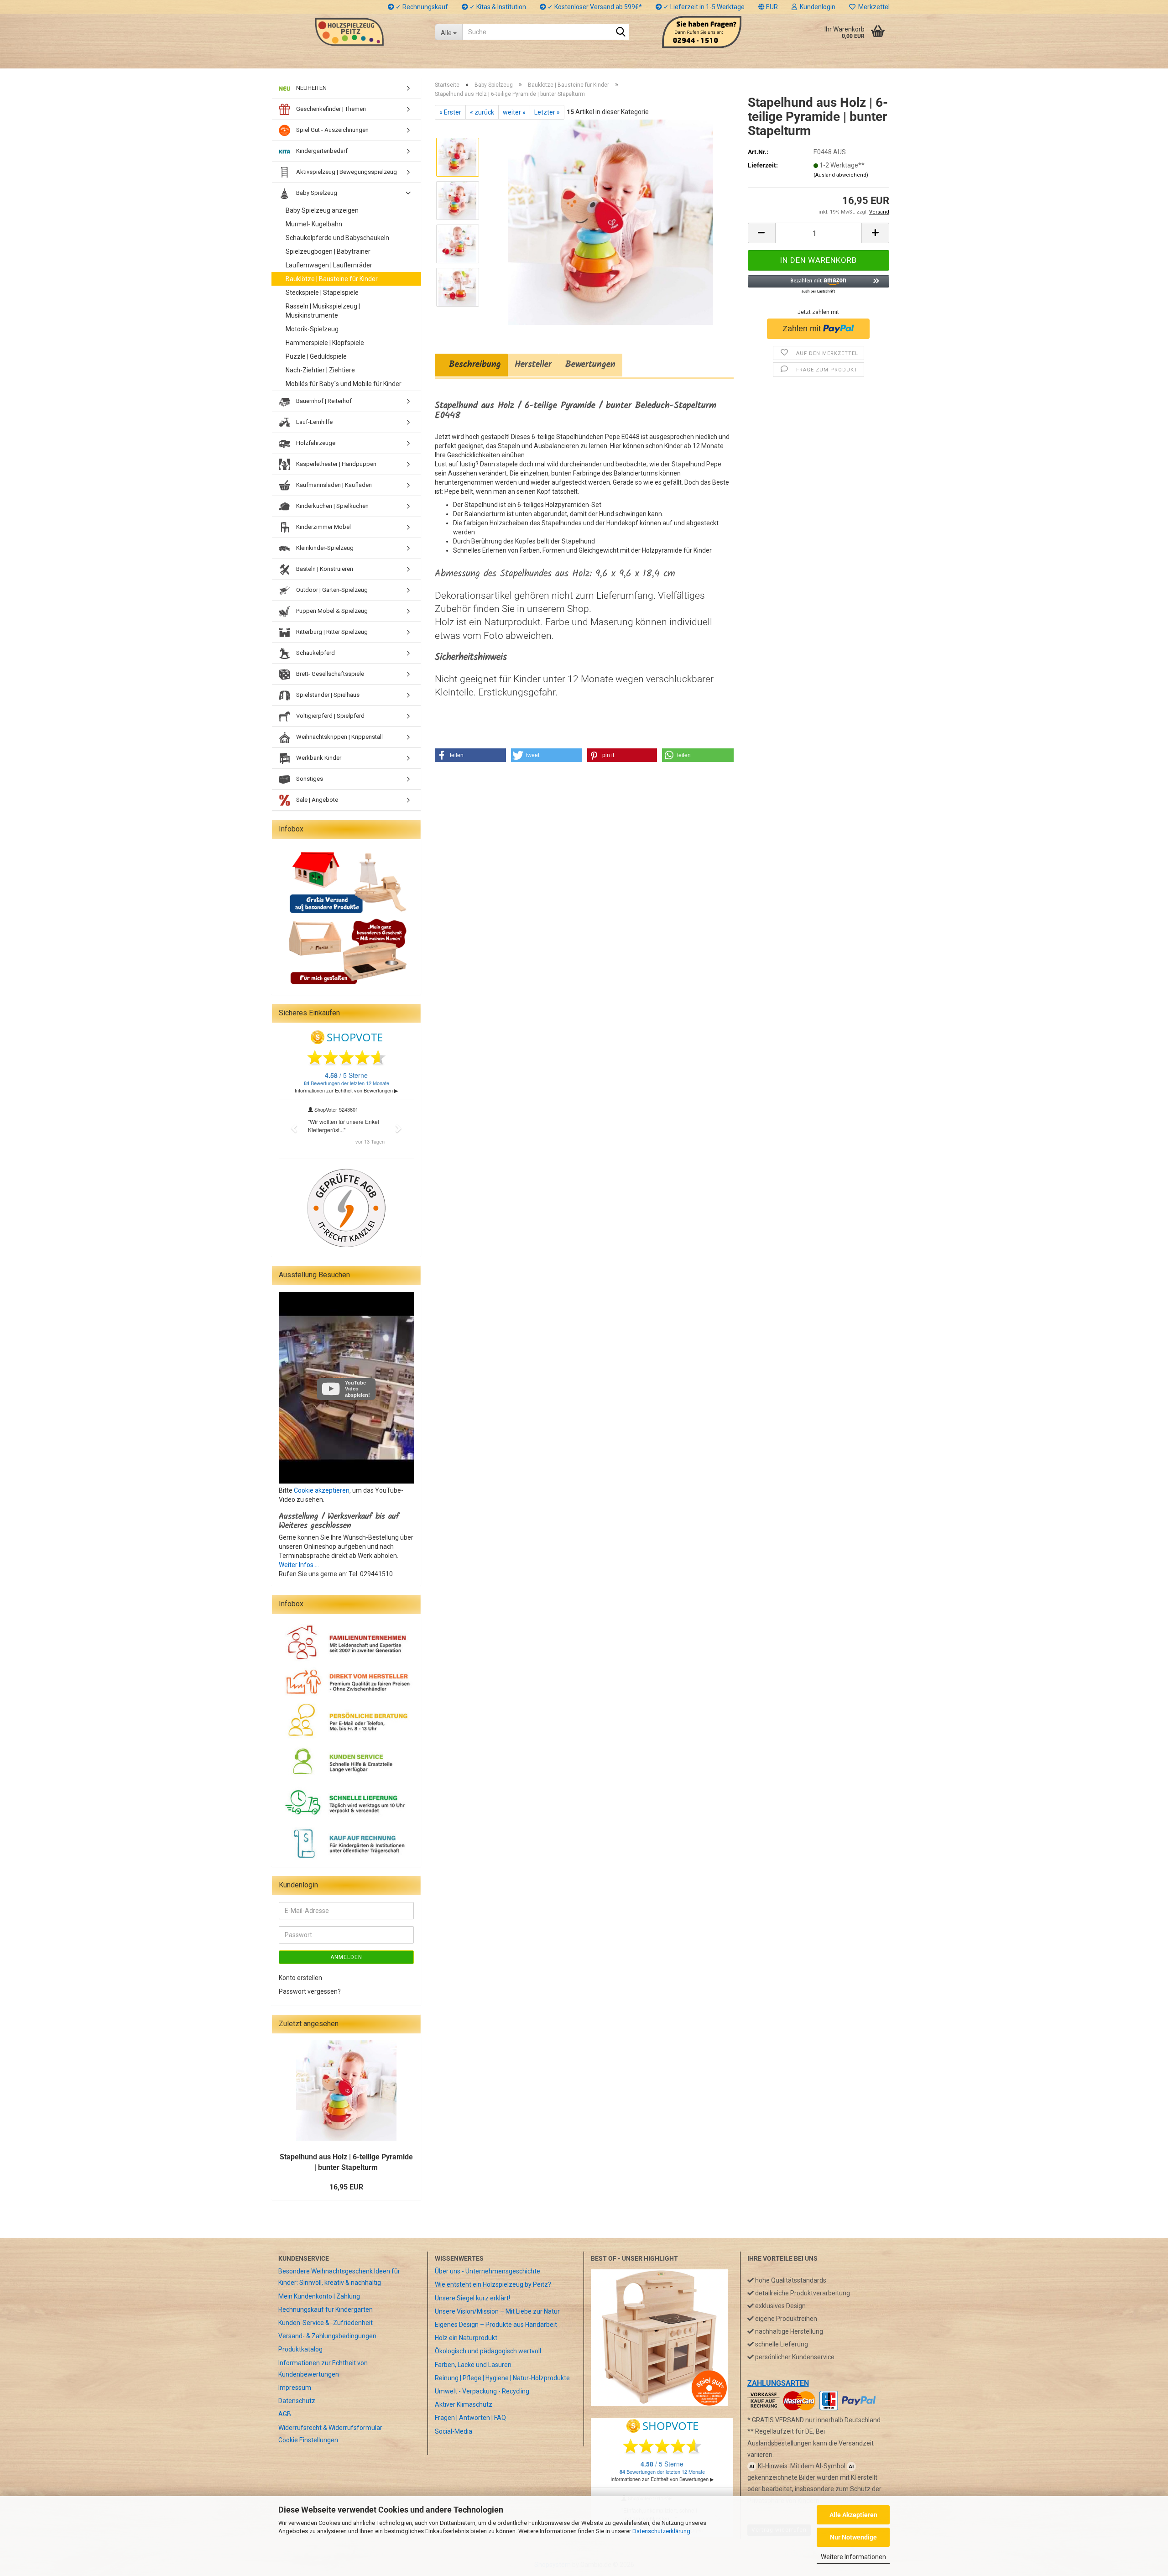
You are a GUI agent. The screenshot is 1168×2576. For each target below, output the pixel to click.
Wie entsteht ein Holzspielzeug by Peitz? (493, 2284)
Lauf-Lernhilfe (314, 422)
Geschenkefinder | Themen (330, 109)
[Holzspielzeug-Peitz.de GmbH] (350, 32)
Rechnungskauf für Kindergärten (326, 2310)
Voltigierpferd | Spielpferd (330, 716)
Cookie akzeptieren (322, 1490)
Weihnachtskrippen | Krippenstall (339, 737)
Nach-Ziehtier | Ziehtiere (320, 370)
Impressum (295, 2388)
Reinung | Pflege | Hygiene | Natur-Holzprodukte (502, 2378)
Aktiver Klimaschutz (464, 2404)
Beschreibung (471, 365)
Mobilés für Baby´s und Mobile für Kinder (344, 384)
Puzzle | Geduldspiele (316, 356)
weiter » (514, 112)
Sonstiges (309, 779)
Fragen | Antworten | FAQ (470, 2418)
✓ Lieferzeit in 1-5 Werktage (703, 7)
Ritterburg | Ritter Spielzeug (331, 632)
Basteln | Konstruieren (324, 569)
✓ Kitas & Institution (497, 7)
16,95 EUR (346, 2187)
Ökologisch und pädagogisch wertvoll (488, 2351)
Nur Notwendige (853, 2537)
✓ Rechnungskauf (421, 7)
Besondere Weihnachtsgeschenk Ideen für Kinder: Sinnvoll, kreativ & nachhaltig (339, 2277)
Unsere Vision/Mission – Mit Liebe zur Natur (497, 2311)
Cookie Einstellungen (308, 2440)
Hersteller (533, 365)
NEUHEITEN (311, 88)
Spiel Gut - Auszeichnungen (332, 130)
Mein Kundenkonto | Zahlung (319, 2296)
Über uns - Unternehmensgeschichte (488, 2271)
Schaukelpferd (315, 653)
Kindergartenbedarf (321, 151)
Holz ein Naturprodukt (466, 2338)
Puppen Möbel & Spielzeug (331, 611)
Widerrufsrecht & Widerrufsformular (330, 2428)
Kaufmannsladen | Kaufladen (333, 485)
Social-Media (454, 2431)
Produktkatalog (300, 2349)
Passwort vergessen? (310, 1991)
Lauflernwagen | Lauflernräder (329, 265)
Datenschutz (297, 2401)
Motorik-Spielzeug (312, 329)
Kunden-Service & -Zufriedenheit (326, 2323)
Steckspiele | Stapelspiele (322, 293)
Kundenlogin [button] (816, 7)
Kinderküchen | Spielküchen (332, 506)
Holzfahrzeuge (315, 443)
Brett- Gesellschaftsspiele (329, 674)
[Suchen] (620, 32)
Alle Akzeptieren (853, 2515)
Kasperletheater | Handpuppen (336, 464)
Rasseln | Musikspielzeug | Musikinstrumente (323, 311)
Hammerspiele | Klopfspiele (325, 343)
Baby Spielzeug (316, 193)
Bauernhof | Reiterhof (323, 401)
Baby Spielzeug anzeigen (322, 210)
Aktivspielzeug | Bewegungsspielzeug (346, 172)
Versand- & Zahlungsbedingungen (327, 2336)
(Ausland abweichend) (841, 175)
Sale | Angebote (316, 800)
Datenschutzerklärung (661, 2531)
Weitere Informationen (853, 2557)
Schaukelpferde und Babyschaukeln (337, 238)
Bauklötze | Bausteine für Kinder (332, 279)
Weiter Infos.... (299, 1565)
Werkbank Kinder (318, 758)
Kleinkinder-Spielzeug (324, 548)
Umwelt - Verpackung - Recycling (482, 2391)
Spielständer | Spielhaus (327, 695)
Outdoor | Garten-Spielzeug (331, 590)
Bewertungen (590, 365)
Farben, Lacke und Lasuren (473, 2365)
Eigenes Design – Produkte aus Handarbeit (496, 2325)
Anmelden (346, 1957)
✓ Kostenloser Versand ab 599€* (594, 7)
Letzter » (547, 112)
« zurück (482, 112)
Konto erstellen (300, 1978)
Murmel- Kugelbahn (314, 224)
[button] (768, 7)
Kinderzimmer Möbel (323, 527)
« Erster (450, 112)
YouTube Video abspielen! (357, 1389)
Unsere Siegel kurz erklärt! (472, 2298)
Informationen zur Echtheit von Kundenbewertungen (323, 2369)
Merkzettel (873, 7)
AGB (285, 2414)
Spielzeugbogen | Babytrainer (328, 251)
